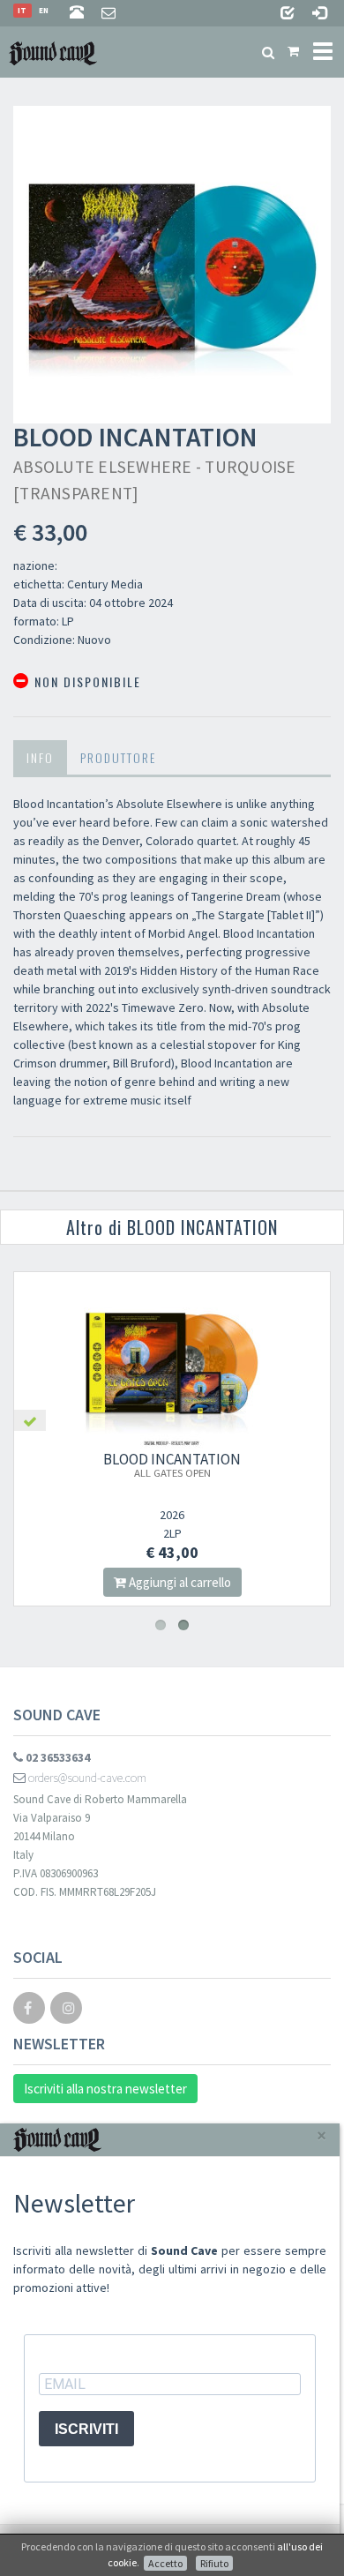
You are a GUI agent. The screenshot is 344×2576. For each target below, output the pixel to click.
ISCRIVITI (86, 2429)
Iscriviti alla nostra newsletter (105, 2089)
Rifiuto (214, 2563)
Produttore (118, 757)
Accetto (165, 2563)
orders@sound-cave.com (86, 1778)
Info (40, 757)
